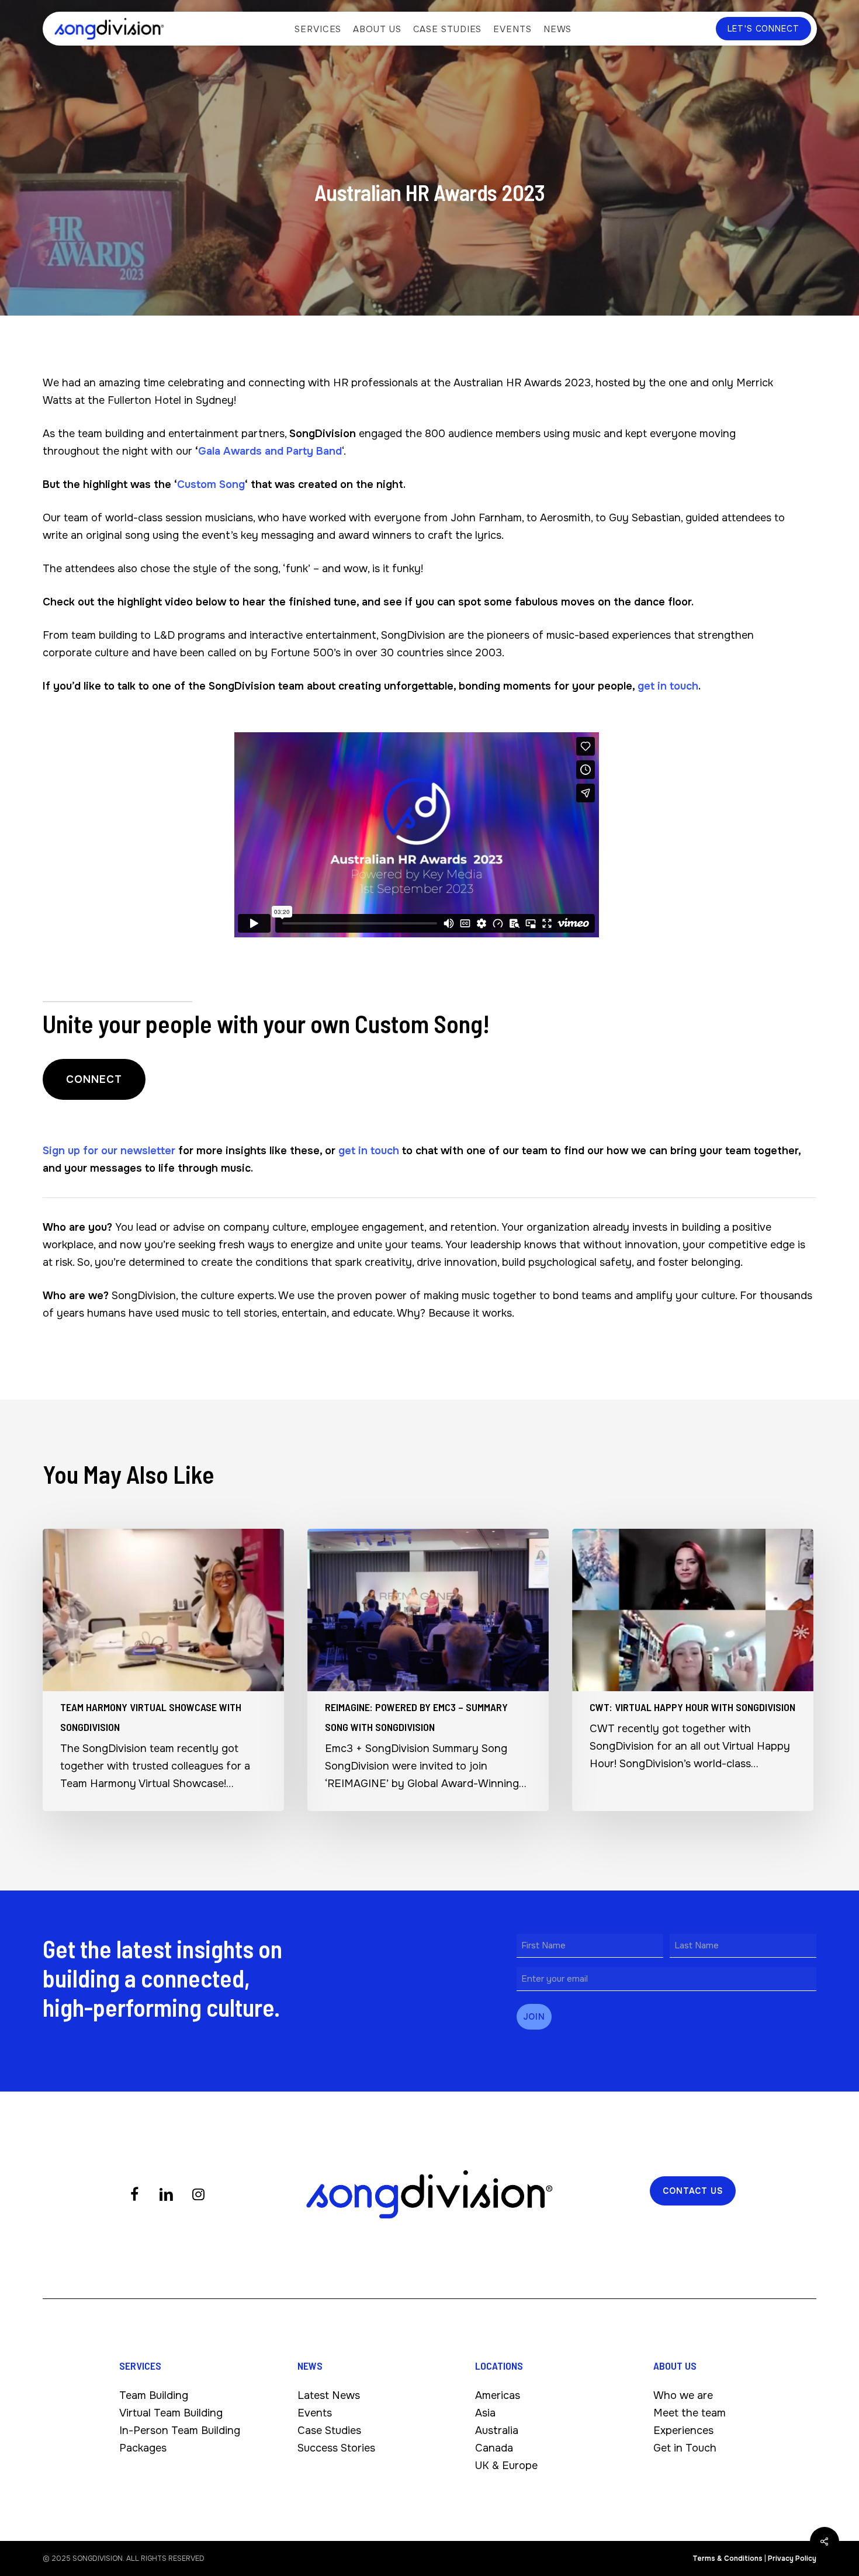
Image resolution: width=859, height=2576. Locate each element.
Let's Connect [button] (763, 29)
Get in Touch (685, 2448)
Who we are (683, 2395)
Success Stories (336, 2448)
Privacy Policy (792, 2558)
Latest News (329, 2395)
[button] (94, 1079)
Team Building (154, 2395)
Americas (498, 2395)
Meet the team (690, 2413)
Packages (143, 2448)
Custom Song (211, 484)
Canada (494, 2448)
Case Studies (329, 2430)
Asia (485, 2413)
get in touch (668, 686)
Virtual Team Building (171, 2413)
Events (315, 2413)
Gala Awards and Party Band (270, 451)
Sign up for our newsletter (109, 1151)
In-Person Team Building (180, 2430)
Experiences (683, 2430)
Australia (497, 2430)
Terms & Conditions (728, 2558)
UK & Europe (506, 2466)
